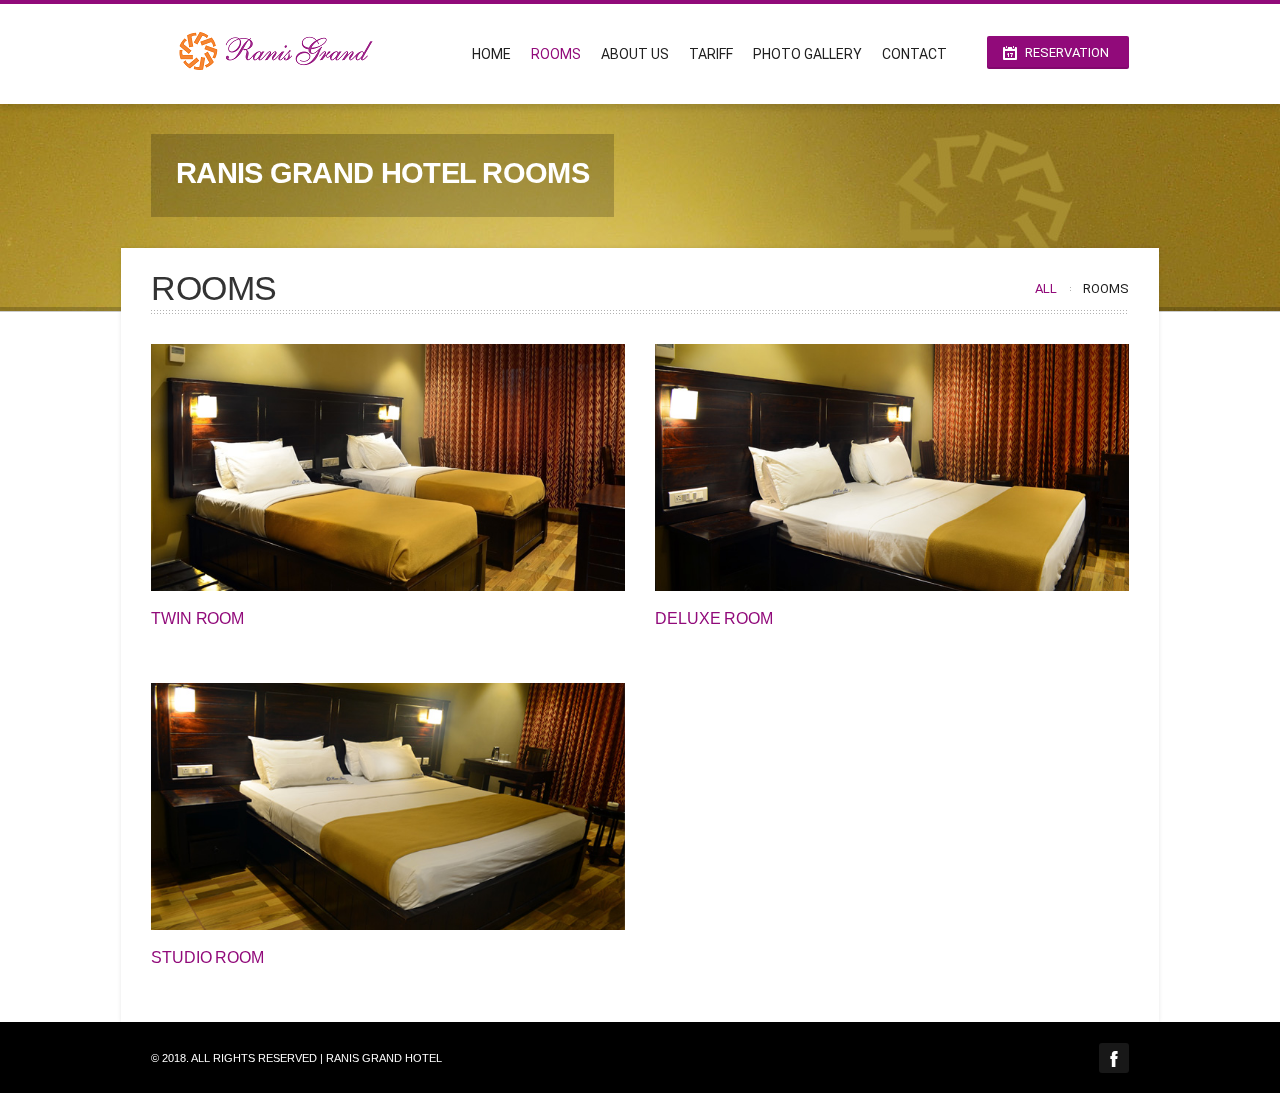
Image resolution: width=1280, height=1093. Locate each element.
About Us (635, 54)
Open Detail (367, 468)
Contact (914, 54)
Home (491, 54)
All (1046, 288)
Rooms (556, 54)
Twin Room (197, 618)
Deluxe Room (714, 618)
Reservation (1067, 52)
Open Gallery (409, 468)
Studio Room (207, 957)
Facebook (1114, 1058)
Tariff (711, 54)
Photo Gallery (807, 54)
